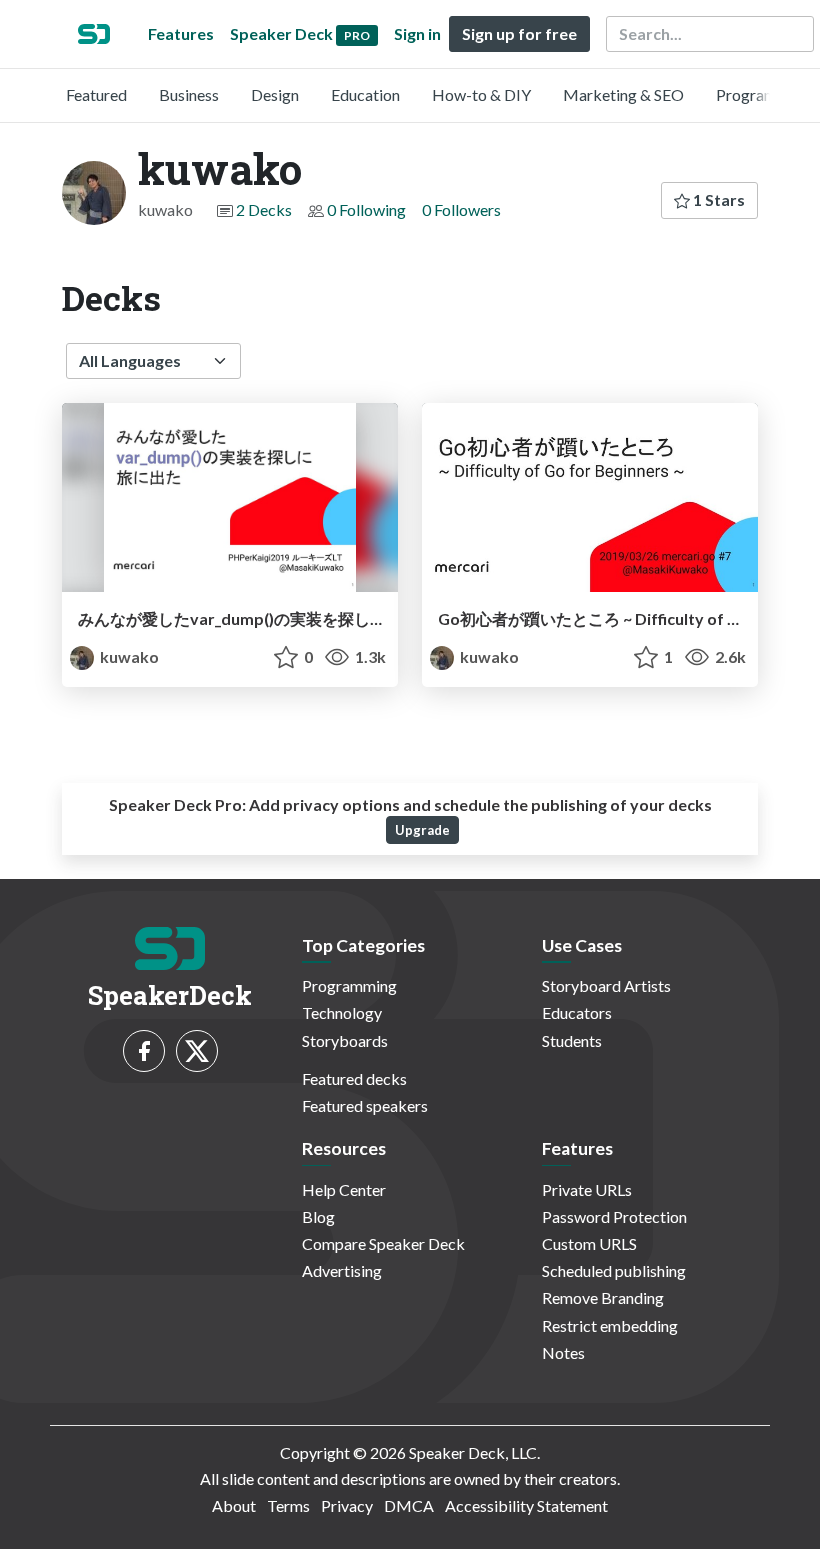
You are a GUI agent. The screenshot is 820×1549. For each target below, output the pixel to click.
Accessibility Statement (526, 1505)
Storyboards (345, 1040)
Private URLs (587, 1189)
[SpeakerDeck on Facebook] (144, 1051)
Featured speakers (365, 1105)
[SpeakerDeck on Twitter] (197, 1051)
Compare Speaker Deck (383, 1243)
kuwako (128, 656)
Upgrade (422, 830)
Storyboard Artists (606, 985)
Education (365, 94)
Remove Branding (603, 1297)
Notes (563, 1352)
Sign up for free (519, 33)
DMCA (409, 1505)
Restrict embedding (610, 1325)
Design (275, 94)
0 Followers (461, 209)
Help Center (344, 1189)
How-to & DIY (481, 94)
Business (189, 94)
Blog (318, 1216)
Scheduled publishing (614, 1270)
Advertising (342, 1270)
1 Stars (717, 199)
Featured (96, 94)
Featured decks (354, 1078)
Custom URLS (589, 1243)
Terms (288, 1505)
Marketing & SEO (623, 94)
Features (181, 33)
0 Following (366, 209)
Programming (763, 94)
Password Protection (614, 1216)
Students (572, 1040)
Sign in (417, 33)
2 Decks (264, 209)
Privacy (347, 1505)
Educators (577, 1012)
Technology (342, 1012)
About (234, 1505)
